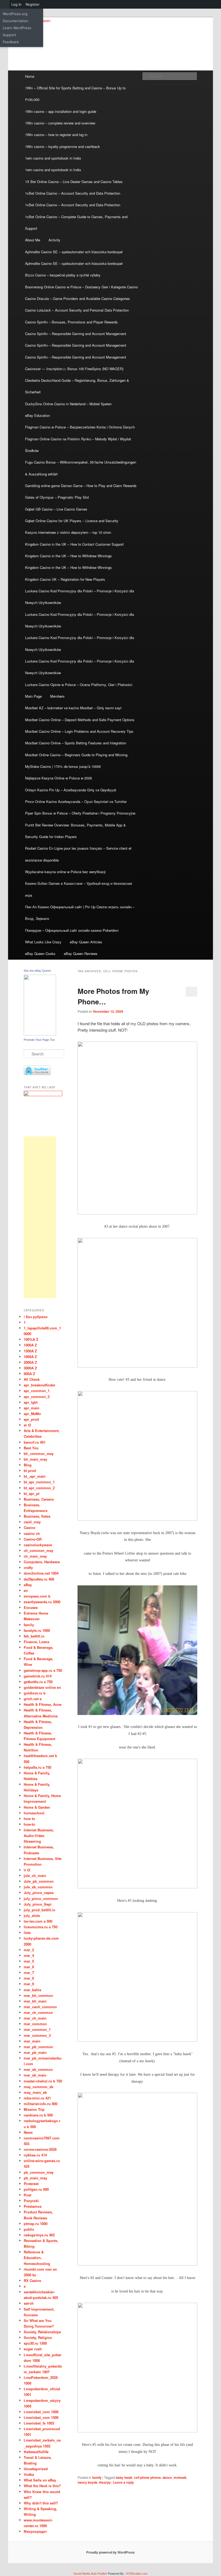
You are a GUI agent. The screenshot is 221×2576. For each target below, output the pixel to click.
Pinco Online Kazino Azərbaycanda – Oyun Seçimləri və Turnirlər (76, 801)
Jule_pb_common (39, 1881)
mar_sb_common (38, 2069)
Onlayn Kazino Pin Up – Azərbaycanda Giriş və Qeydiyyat (71, 790)
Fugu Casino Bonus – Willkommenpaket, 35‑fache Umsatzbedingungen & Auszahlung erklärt (81, 468)
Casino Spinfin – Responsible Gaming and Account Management (76, 334)
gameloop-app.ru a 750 (43, 1670)
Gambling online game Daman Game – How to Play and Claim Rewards (81, 486)
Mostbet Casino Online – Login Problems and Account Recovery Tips (79, 731)
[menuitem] (5, 4)
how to (29, 1819)
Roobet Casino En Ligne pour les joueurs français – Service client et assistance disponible (78, 854)
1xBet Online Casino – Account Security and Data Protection (73, 193)
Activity (54, 240)
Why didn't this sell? (41, 2503)
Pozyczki (31, 2201)
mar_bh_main (35, 2001)
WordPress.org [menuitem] (15, 14)
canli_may (32, 1522)
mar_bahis (32, 1990)
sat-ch (29, 2303)
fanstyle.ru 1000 (37, 1630)
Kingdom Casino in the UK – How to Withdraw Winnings (68, 556)
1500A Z (30, 1351)
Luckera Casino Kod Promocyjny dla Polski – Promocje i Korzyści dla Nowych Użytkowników (80, 597)
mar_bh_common (38, 1995)
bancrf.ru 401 (35, 1442)
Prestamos (33, 2206)
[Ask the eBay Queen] (40, 1034)
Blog (28, 1465)
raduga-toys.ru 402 (39, 2235)
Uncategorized (36, 2469)
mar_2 (29, 1950)
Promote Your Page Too (39, 1040)
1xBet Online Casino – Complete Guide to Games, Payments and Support (76, 222)
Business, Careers (39, 1499)
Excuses (31, 1607)
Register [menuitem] (33, 4)
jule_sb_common (38, 1887)
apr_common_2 (37, 1397)
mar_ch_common (38, 2012)
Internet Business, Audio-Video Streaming (39, 1836)
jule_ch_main (35, 1876)
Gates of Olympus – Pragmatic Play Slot (57, 497)
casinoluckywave (38, 1545)
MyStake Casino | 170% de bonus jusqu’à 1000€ (63, 766)
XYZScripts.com (137, 2573)
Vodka (29, 2474)
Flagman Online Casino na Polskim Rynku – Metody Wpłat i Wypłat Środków (78, 445)
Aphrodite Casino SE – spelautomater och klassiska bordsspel (74, 252)
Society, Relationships (42, 2332)
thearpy (105, 2482)
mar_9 (29, 1984)
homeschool (34, 1813)
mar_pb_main (35, 2052)
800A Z (29, 1374)
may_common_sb (39, 2087)
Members (57, 696)
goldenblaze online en (42, 1687)
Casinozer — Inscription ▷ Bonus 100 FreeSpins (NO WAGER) (74, 369)
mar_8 (29, 1978)
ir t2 (27, 1870)
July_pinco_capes (39, 1893)
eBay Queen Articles (86, 942)
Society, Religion (38, 2337)
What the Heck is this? (42, 2486)
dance (167, 2477)
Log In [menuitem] (16, 4)
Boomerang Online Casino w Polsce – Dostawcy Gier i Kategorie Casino (81, 287)
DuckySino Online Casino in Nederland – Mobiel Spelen (68, 404)
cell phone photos (147, 2477)
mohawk (180, 2477)
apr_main (32, 1408)
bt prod (30, 1471)
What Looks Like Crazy (43, 942)
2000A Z (30, 1362)
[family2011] (43, 1095)
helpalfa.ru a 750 (37, 1767)
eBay (28, 1585)
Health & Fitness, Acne (43, 1704)
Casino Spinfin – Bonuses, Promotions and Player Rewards (71, 322)
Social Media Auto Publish (90, 2573)
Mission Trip (34, 2109)
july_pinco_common (41, 1898)
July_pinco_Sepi (38, 1904)
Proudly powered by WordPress (110, 2552)
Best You (31, 1448)
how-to (29, 1824)
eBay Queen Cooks (40, 953)
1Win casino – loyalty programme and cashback (63, 146)
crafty (28, 1567)
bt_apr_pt (32, 1493)
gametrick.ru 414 (38, 1676)
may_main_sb (35, 2092)
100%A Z (31, 1339)
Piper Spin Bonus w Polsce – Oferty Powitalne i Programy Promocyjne (80, 813)
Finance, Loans (37, 1642)
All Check (32, 1379)
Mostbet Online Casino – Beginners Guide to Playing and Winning (76, 755)
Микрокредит (35, 2531)
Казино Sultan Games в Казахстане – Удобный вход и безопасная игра (79, 889)
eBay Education (37, 415)
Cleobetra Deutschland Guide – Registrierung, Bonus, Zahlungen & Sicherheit (77, 386)
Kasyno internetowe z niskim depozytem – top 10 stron (68, 532)
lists (27, 1932)
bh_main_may (35, 1459)
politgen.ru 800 (36, 2189)
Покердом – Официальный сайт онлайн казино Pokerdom (72, 930)
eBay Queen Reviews (81, 953)
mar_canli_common (40, 2007)
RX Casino (32, 2280)
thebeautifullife (36, 2452)
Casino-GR (33, 1539)
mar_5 (29, 1961)
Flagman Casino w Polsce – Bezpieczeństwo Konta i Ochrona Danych (80, 427)
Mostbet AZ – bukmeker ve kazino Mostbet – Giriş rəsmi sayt (73, 708)
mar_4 (29, 1955)
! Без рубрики (36, 1317)
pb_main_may (35, 2178)
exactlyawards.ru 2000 (42, 1602)
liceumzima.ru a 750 (41, 1927)
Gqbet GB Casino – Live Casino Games (56, 509)
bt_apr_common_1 (39, 1482)
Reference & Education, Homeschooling (37, 2258)
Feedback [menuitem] (11, 42)
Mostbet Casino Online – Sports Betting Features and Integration (76, 743)
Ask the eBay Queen (37, 971)
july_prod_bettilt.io (39, 1910)
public (29, 2229)
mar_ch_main (35, 2018)
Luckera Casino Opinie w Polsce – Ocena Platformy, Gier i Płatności (79, 685)
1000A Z (30, 1345)
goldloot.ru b (35, 1693)
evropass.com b (37, 1596)
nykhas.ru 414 (35, 2155)
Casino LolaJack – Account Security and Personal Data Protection (77, 310)
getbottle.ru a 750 (38, 1682)
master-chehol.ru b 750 (43, 2081)
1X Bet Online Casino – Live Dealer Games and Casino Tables (74, 182)
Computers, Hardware (42, 1562)
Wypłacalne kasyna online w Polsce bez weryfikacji (65, 872)
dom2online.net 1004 (41, 1573)
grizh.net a (33, 1699)
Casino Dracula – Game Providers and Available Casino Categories (77, 298)
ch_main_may (35, 1556)
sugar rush (33, 2349)
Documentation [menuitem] (15, 21)
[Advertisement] (40, 1217)
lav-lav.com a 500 (38, 1921)
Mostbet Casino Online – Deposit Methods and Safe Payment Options (80, 720)
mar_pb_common (38, 2047)
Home (30, 76)
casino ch (32, 1533)
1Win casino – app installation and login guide (61, 111)
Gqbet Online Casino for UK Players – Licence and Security (72, 521)
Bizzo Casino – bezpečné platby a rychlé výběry (63, 275)
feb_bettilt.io (34, 1636)
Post (27, 2195)
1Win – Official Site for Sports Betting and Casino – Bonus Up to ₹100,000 (75, 94)
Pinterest (31, 2184)
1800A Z (30, 1357)
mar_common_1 (37, 2029)
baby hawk (124, 2477)
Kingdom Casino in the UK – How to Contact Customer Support (74, 544)
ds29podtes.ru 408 (39, 1579)
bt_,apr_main (35, 1476)
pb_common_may (39, 2172)
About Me (33, 240)
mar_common (35, 2024)
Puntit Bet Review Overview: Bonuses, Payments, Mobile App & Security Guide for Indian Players (75, 831)
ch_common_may (39, 1550)
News (28, 2132)
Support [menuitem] (9, 35)
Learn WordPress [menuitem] (17, 28)
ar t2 (27, 1425)
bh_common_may (39, 1454)
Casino (30, 1527)
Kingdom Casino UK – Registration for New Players (65, 579)
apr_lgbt (31, 1402)
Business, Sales (37, 1516)
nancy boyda (87, 2482)
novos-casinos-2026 (40, 2149)
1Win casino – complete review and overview (60, 123)
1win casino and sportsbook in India (53, 158)
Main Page (33, 696)
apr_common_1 (37, 1391)
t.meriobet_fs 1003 (39, 2423)
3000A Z (30, 1368)
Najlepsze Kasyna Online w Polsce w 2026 (58, 778)
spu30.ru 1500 (35, 2343)
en (26, 1590)
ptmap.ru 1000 (36, 2224)
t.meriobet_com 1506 (41, 2417)
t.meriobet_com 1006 (41, 2412)
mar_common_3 (37, 2035)
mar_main (32, 2041)
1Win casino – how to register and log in (56, 135)
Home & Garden (37, 1807)
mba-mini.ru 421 (37, 2098)
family (97, 2477)
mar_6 (29, 1967)
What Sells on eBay (40, 2480)
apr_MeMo (32, 1414)
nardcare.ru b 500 (38, 2115)
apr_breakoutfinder (39, 1385)
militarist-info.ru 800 (41, 2104)
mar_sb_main (35, 2075)
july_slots (32, 1915)
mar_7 (29, 1972)
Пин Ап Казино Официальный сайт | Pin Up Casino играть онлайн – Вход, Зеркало (80, 913)
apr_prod (31, 1419)
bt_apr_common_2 (39, 1488)
